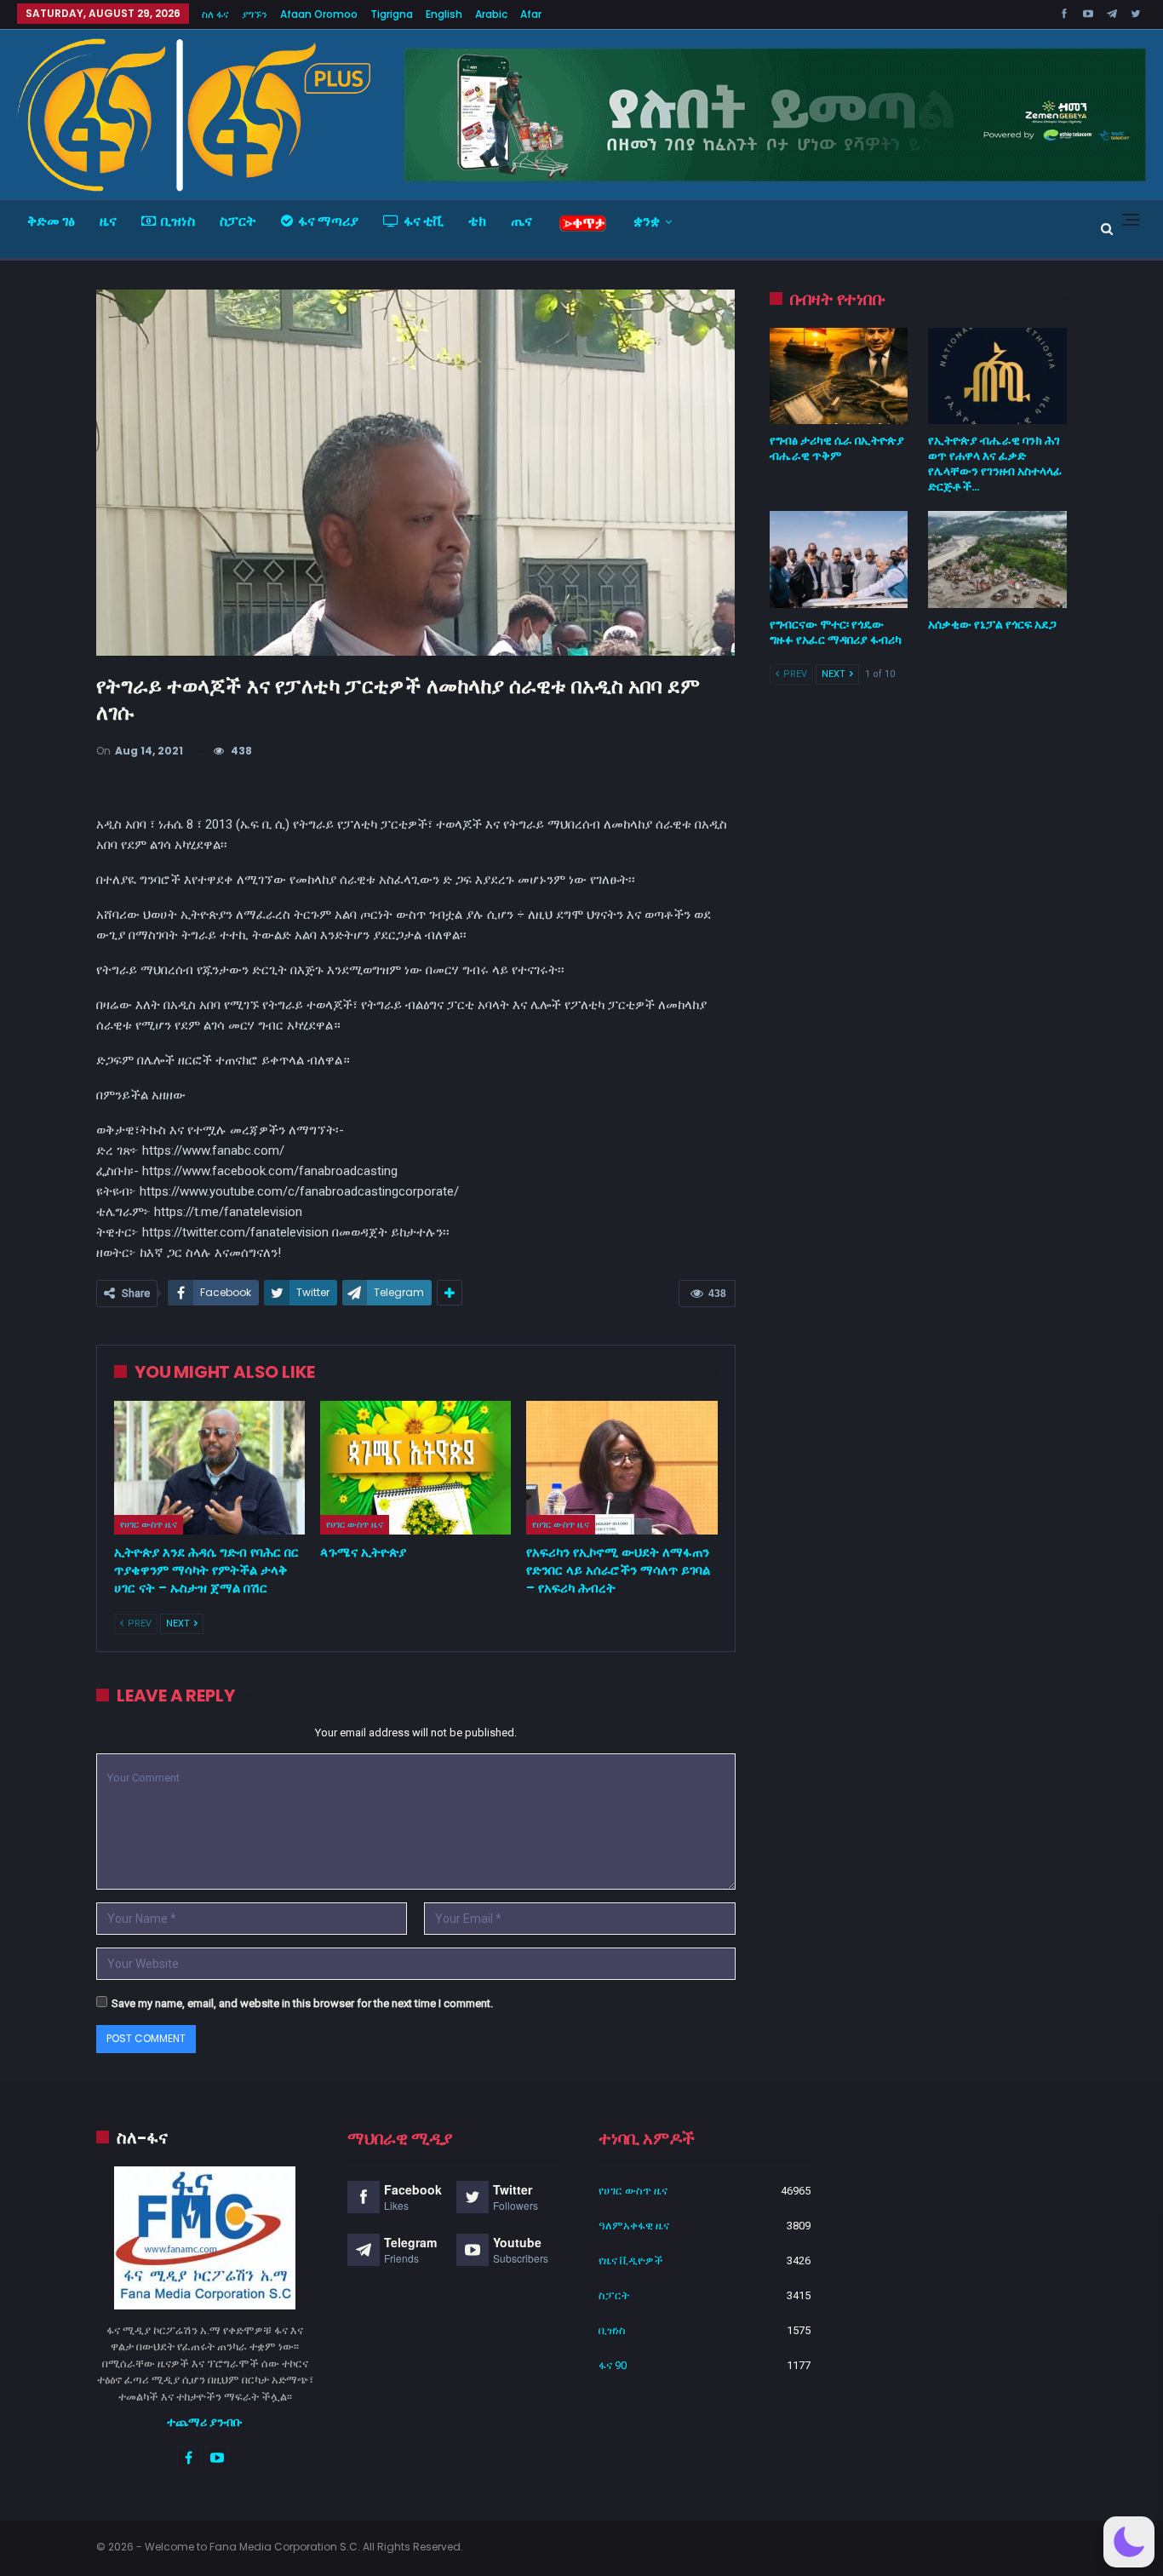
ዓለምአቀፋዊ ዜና (634, 2226)
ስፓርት (238, 221)
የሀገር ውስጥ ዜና (149, 1524)
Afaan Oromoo (319, 14)
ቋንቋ (647, 221)
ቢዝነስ (178, 221)
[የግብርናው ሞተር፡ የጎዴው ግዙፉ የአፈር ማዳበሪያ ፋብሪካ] (839, 559)
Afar (531, 14)
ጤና (521, 221)
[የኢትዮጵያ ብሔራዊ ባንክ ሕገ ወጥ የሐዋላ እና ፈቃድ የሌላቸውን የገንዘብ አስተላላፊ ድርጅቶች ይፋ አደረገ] (997, 376)
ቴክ (477, 221)
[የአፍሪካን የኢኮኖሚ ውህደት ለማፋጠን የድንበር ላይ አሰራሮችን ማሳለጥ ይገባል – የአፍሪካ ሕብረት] (622, 1468)
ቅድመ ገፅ (51, 221)
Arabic (491, 14)
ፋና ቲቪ (424, 221)
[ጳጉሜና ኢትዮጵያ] (415, 1468)
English (444, 14)
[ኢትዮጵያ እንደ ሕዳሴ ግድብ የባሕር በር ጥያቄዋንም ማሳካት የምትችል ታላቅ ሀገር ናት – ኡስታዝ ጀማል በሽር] (209, 1468)
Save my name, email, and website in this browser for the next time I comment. (302, 2003)
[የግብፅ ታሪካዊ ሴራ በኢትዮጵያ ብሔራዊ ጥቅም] (839, 376)
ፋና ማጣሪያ (328, 221)
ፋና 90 (613, 2365)
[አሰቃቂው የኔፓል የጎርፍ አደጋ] (997, 559)
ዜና (108, 221)
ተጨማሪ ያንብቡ (205, 2422)
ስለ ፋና (215, 14)
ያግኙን (255, 14)
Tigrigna (392, 14)
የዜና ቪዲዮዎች (631, 2260)
